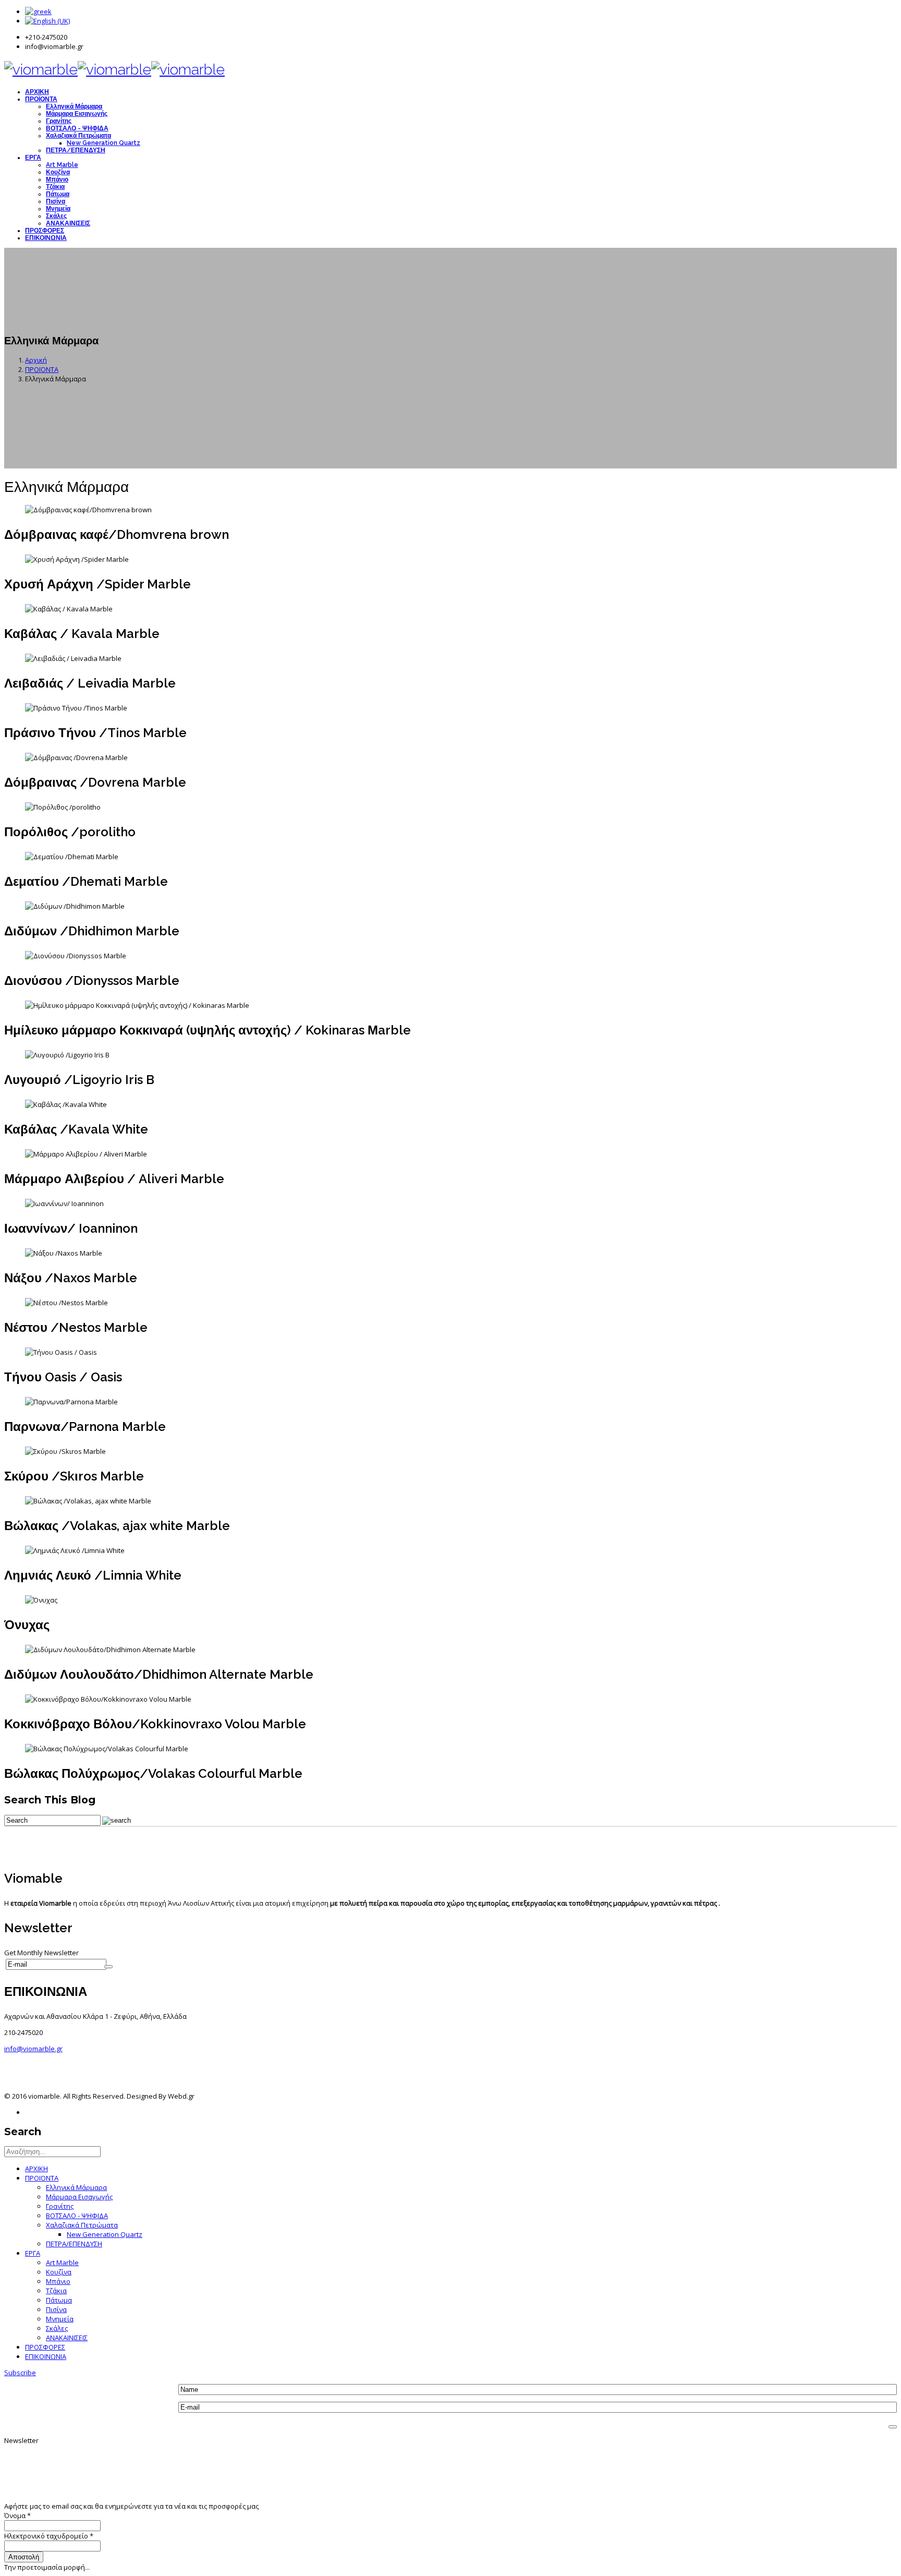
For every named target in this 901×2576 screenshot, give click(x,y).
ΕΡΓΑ (33, 158)
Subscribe (20, 2373)
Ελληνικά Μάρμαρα (74, 106)
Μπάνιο (57, 179)
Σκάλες (56, 216)
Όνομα (17, 2515)
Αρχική (36, 360)
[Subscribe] (108, 1967)
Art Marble (62, 165)
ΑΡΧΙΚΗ (37, 92)
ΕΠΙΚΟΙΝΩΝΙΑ (46, 238)
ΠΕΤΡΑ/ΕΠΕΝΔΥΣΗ (76, 150)
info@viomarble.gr (33, 2049)
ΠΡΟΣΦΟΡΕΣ (45, 231)
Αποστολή (24, 2557)
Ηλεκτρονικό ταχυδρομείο (49, 2536)
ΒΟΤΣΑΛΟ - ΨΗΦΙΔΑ (77, 128)
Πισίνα (56, 201)
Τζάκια (55, 187)
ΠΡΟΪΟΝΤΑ (41, 99)
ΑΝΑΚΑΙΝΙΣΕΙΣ (68, 223)
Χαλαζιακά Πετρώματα (78, 136)
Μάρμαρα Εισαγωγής (77, 114)
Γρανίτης (59, 121)
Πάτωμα (58, 194)
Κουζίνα (58, 172)
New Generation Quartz (104, 143)
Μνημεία (58, 209)
